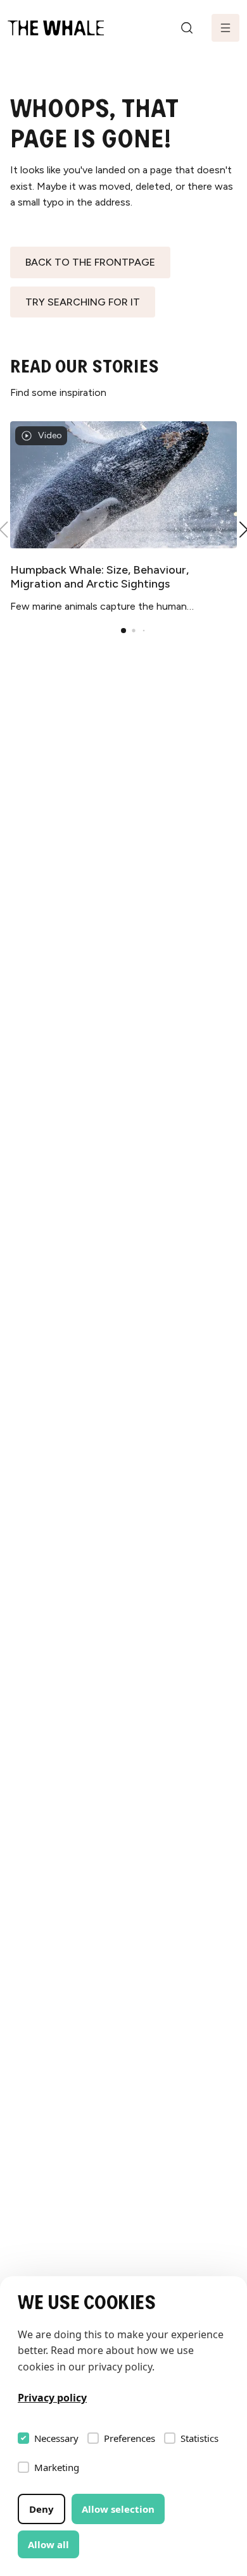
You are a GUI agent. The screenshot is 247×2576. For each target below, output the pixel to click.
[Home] (56, 28)
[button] (123, 631)
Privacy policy (52, 2398)
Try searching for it (83, 302)
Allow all (48, 2544)
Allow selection (118, 2509)
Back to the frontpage (90, 262)
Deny (41, 2509)
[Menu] (225, 28)
